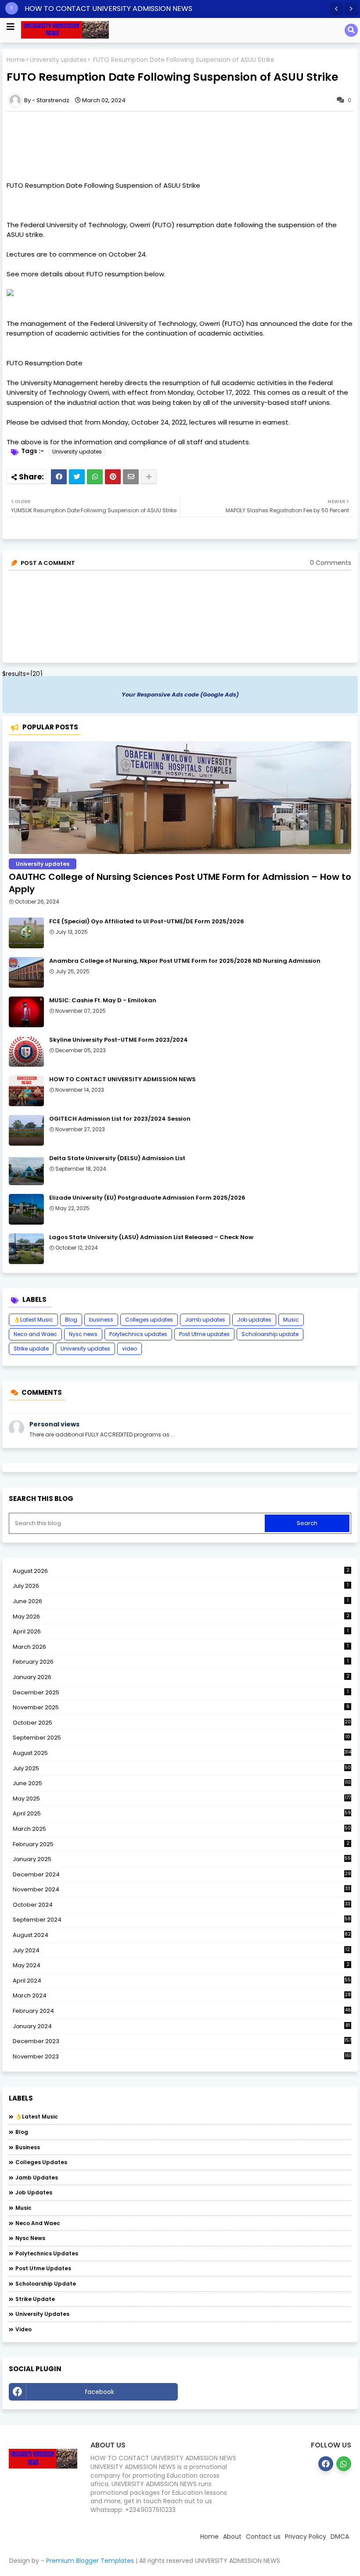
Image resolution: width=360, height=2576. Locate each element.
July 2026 (181, 1586)
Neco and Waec (35, 1334)
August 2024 (182, 1935)
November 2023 (182, 2057)
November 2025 (181, 1707)
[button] (336, 9)
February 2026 (181, 1662)
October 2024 (182, 1905)
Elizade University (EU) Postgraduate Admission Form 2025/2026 (147, 1198)
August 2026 (181, 1571)
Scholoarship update (270, 1334)
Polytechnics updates (138, 1334)
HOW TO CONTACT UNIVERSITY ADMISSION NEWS (108, 9)
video (130, 1349)
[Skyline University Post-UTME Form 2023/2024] (26, 1051)
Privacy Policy (306, 2537)
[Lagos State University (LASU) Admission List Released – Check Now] (26, 1249)
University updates (58, 60)
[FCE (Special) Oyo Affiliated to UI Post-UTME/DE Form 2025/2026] (26, 933)
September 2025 (181, 1738)
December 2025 (181, 1692)
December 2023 (182, 2041)
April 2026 (181, 1631)
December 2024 (182, 1875)
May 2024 (181, 1965)
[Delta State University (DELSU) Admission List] (26, 1170)
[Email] (131, 477)
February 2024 (182, 2011)
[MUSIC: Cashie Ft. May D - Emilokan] (26, 1012)
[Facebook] (59, 477)
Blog (71, 1320)
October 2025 (182, 1723)
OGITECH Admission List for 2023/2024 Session (120, 1119)
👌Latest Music (33, 1320)
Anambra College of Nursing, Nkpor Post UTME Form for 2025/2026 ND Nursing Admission (185, 961)
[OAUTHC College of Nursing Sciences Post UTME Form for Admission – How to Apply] (180, 798)
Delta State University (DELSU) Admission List (117, 1158)
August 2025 (182, 1753)
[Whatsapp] (95, 477)
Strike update (31, 1349)
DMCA (340, 2537)
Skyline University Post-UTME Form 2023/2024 (119, 1040)
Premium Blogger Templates (90, 2561)
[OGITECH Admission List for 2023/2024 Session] (26, 1130)
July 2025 (182, 1769)
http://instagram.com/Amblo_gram (267, 2392)
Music (291, 1320)
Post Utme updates (204, 1334)
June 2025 (182, 1783)
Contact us (263, 2537)
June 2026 (181, 1601)
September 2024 (182, 1920)
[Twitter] (77, 477)
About (232, 2537)
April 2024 (182, 1981)
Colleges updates (149, 1320)
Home (16, 60)
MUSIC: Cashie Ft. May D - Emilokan (103, 1000)
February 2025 (181, 1844)
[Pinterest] (113, 477)
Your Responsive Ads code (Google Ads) (180, 695)
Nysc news (83, 1334)
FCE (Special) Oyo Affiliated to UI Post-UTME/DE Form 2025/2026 (147, 922)
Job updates (254, 1320)
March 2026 (181, 1647)
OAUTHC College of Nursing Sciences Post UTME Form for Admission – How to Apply (180, 883)
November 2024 (182, 1890)
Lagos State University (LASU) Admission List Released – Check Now (151, 1237)
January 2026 (181, 1677)
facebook (99, 2392)
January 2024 (181, 2026)
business (101, 1320)
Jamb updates (205, 1320)
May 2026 (181, 1617)
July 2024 (181, 1950)
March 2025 (182, 1829)
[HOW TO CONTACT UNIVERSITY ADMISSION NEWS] (26, 1091)
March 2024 (182, 1996)
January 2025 (182, 1859)
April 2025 (182, 1813)
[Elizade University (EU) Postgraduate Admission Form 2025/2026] (26, 1209)
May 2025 (182, 1799)
